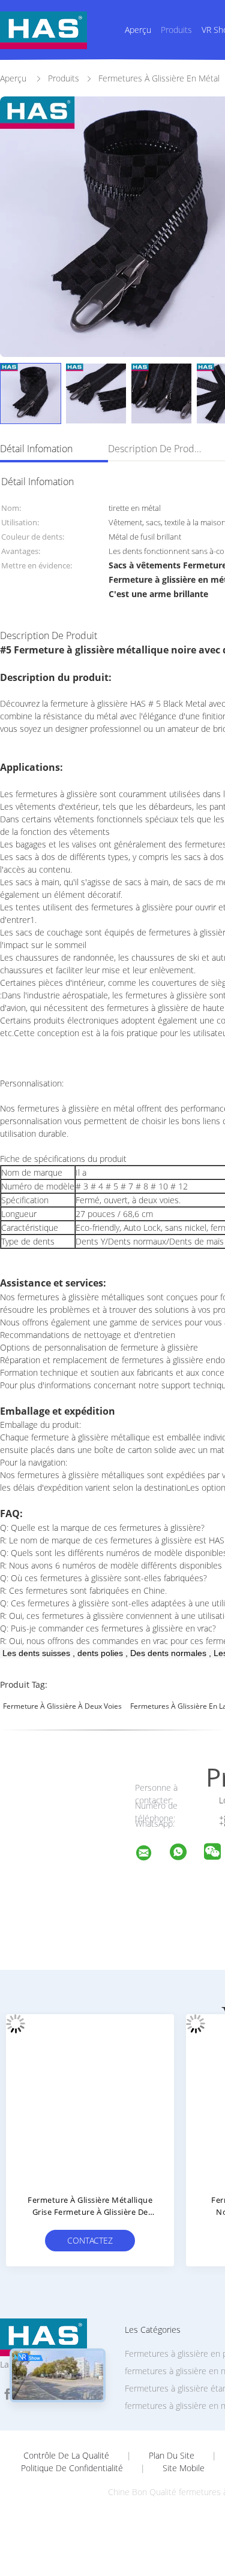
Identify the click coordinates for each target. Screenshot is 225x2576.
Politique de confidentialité (72, 2468)
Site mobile (184, 2468)
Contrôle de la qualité (66, 2456)
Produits (176, 30)
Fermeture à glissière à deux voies (62, 1706)
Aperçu (138, 30)
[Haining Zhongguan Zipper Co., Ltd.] (151, 1855)
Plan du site (172, 2456)
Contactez (90, 2240)
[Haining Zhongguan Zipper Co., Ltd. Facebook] (7, 2394)
